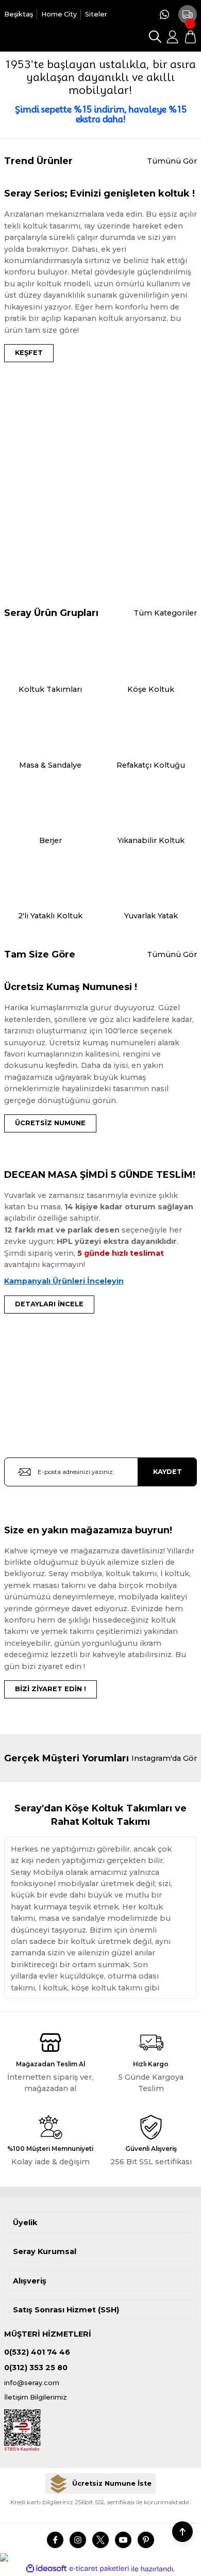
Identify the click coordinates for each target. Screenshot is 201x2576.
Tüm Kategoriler (165, 613)
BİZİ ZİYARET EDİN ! (51, 1689)
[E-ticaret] (99, 2569)
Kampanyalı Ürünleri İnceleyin (64, 1281)
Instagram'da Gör (164, 1758)
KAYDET (167, 1472)
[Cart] (190, 37)
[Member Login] (173, 37)
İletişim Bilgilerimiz (36, 2397)
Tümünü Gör (172, 161)
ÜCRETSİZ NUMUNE (50, 1123)
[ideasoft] (46, 2569)
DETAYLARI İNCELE (49, 1304)
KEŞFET (29, 353)
